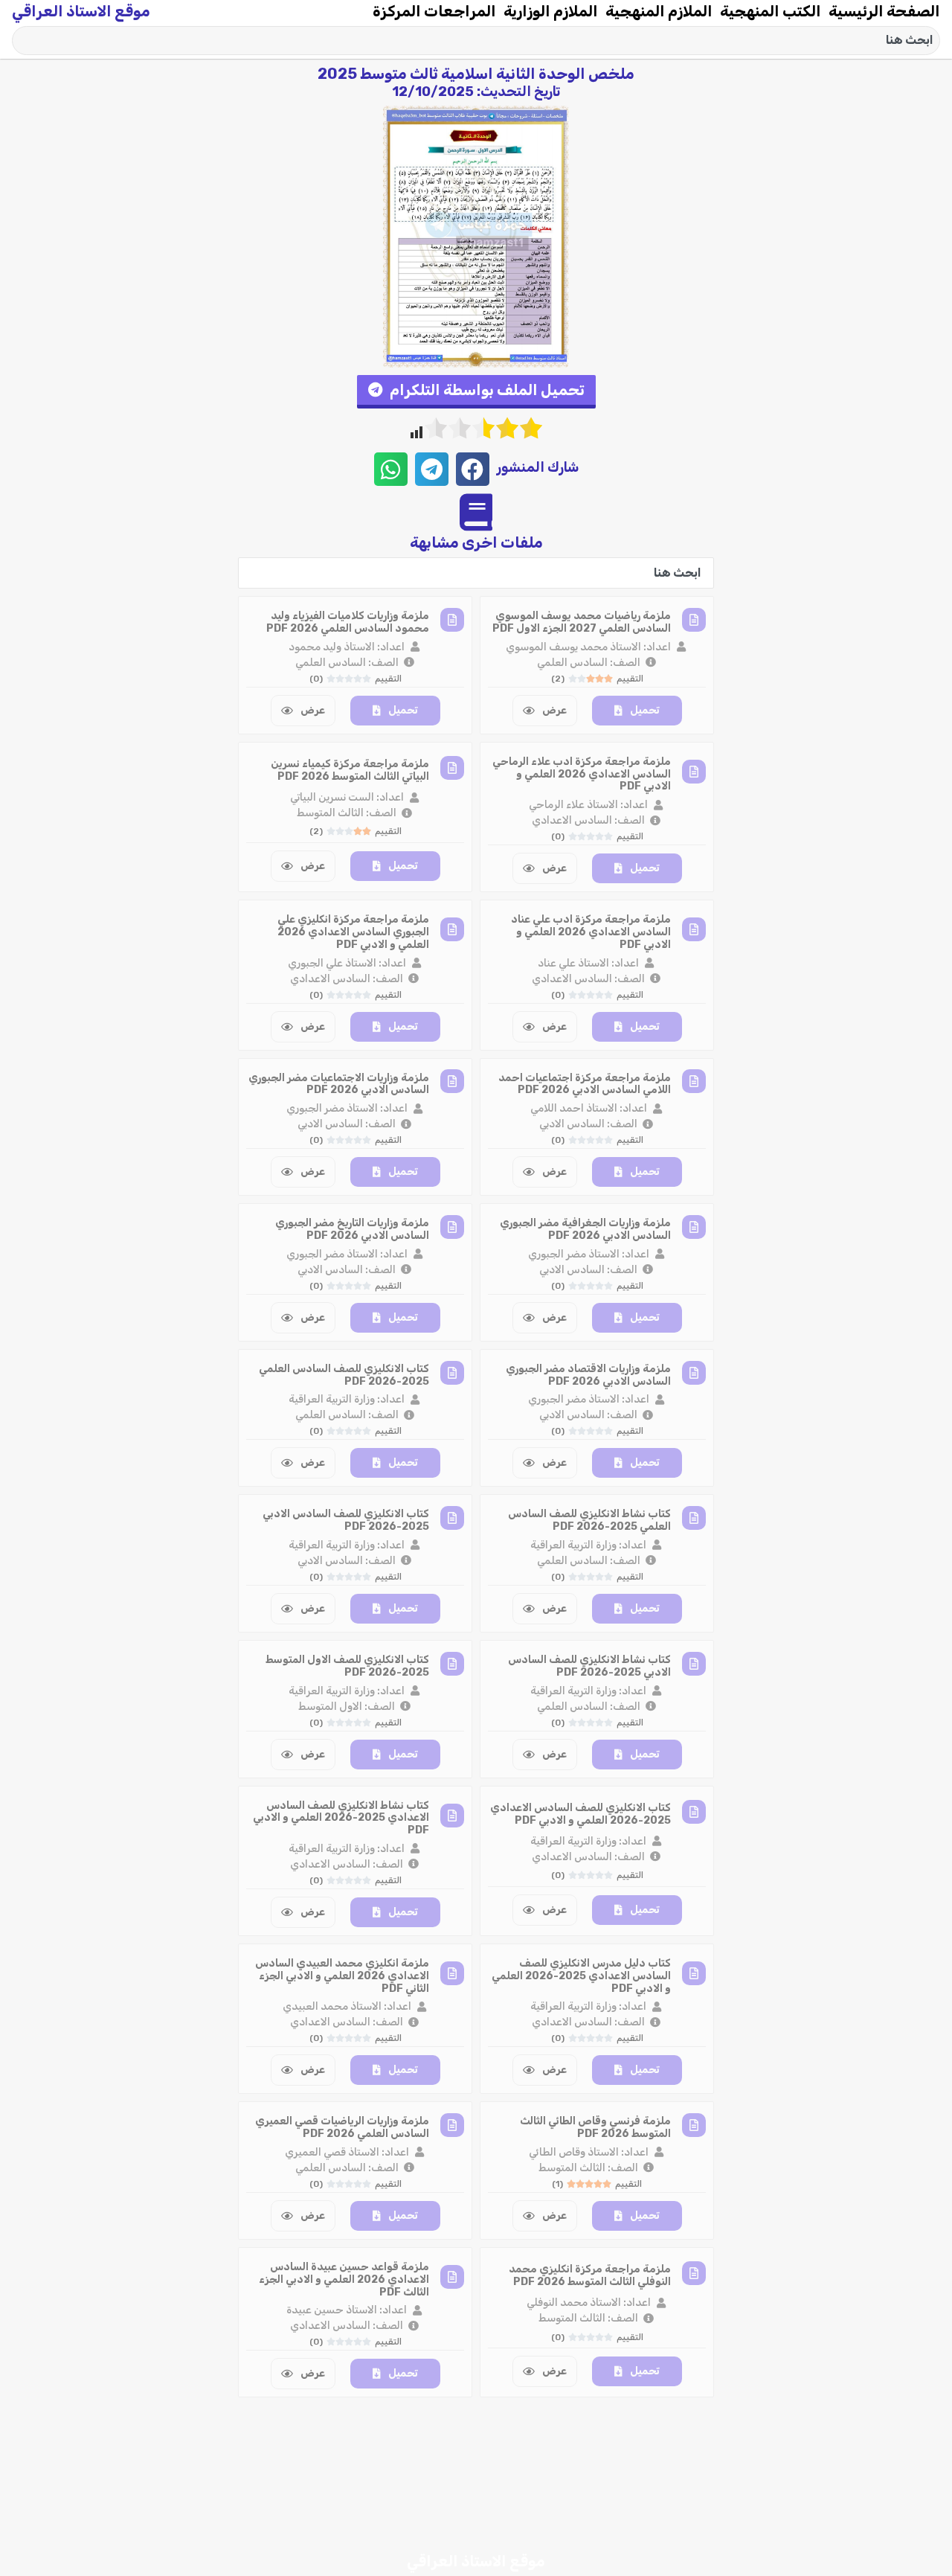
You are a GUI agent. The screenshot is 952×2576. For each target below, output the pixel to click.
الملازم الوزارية (551, 11)
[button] (476, 392)
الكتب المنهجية (771, 11)
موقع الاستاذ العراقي (81, 11)
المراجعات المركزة (434, 11)
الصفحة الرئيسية (884, 11)
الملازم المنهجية (659, 11)
